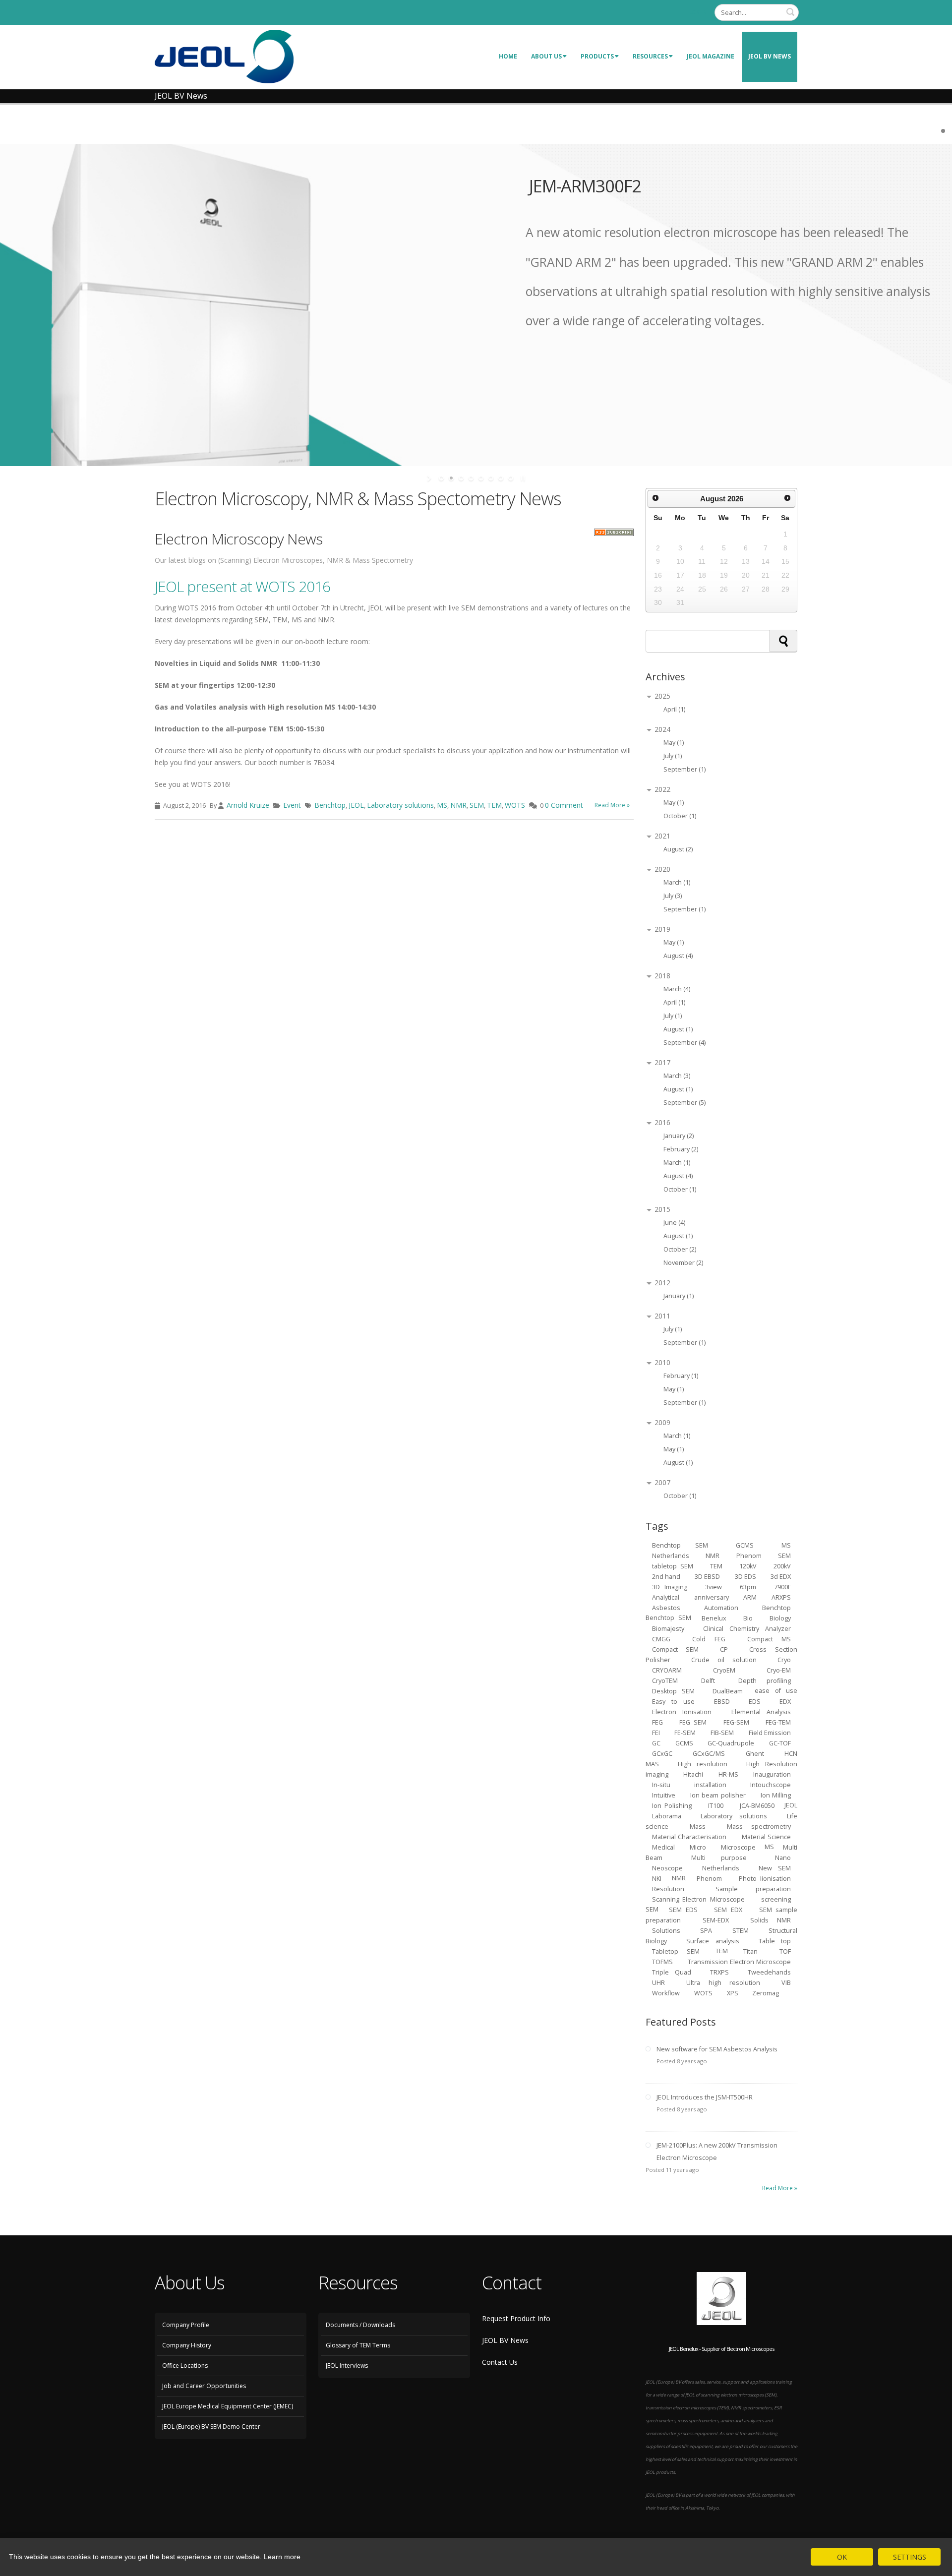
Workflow (666, 1993)
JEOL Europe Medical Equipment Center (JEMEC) (228, 2406)
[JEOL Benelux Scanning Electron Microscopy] (224, 56)
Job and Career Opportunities (204, 2386)
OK (842, 2557)
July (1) (673, 756)
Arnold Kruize (248, 805)
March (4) (677, 989)
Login (698, 12)
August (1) (678, 1029)
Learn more (282, 2557)
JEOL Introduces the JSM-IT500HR (705, 2097)
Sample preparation (753, 1888)
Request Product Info (516, 2318)
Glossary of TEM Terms (358, 2345)
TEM (494, 805)
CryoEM (724, 1670)
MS (442, 805)
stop (522, 478)
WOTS (515, 805)
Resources (650, 56)
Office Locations (185, 2366)
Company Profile (186, 2325)
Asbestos (666, 1607)
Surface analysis (713, 1941)
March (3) (677, 1076)
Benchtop (330, 805)
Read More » (612, 805)
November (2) (683, 1263)
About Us (546, 56)
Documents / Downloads (360, 2325)
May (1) (674, 743)
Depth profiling (765, 1680)
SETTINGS (910, 2557)
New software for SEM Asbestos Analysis (717, 2049)
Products (597, 56)
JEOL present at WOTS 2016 (242, 586)
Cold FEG (709, 1639)
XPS (733, 1993)
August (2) (678, 849)
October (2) (680, 1249)
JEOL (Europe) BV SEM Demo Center (211, 2426)
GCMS (684, 1743)
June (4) (674, 1223)
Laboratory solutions (400, 805)
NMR (458, 805)
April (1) (674, 709)
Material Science (767, 1836)
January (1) (679, 1296)
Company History (187, 2345)
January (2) (679, 1136)
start (430, 478)
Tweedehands (769, 1972)
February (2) (681, 1149)
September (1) (684, 769)
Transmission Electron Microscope (739, 1961)
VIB (786, 1982)
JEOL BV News (770, 56)
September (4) (684, 1043)
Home (508, 56)
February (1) (681, 1376)
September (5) (684, 1103)
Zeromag (766, 1993)
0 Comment (564, 805)
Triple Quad (672, 1972)
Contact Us (500, 2362)
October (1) (680, 816)
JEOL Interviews (347, 2366)
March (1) (677, 882)
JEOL (356, 805)
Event (292, 805)
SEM (477, 805)
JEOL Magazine (711, 56)
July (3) (673, 896)
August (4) (678, 956)
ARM (750, 1597)
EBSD (722, 1701)
